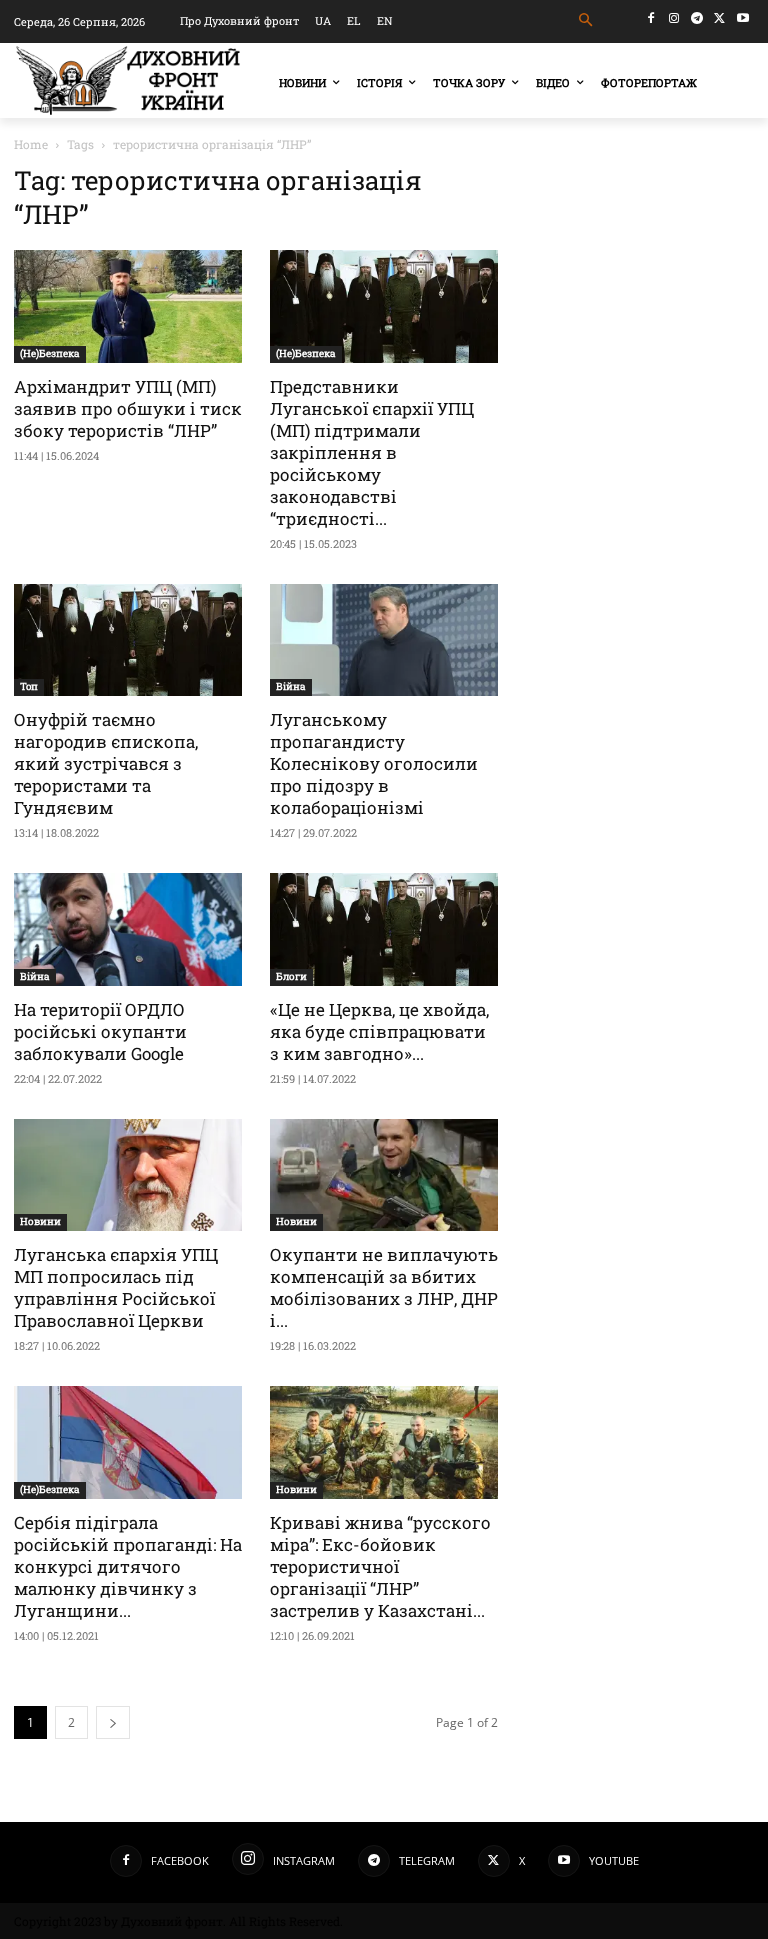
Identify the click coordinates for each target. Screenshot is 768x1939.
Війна (291, 686)
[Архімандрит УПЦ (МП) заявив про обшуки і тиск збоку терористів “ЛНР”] (128, 306)
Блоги (291, 976)
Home (31, 144)
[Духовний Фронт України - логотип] (128, 80)
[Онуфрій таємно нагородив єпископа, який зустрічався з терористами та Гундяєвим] (128, 640)
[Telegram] (697, 18)
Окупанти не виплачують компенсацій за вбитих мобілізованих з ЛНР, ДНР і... (384, 1287)
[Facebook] (651, 18)
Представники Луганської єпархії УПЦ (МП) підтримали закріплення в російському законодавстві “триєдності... (372, 452)
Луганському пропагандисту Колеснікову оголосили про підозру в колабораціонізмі (374, 763)
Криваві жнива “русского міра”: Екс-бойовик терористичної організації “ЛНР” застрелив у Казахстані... (380, 1566)
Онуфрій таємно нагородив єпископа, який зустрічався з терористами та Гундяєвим (106, 763)
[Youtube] (742, 18)
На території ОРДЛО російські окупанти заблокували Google (100, 1031)
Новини (40, 1221)
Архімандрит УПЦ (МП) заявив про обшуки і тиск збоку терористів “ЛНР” (128, 408)
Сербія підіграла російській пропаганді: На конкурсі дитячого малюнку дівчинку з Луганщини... (128, 1566)
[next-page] (113, 1722)
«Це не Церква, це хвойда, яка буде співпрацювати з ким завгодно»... (379, 1031)
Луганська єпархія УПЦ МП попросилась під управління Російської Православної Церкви (116, 1287)
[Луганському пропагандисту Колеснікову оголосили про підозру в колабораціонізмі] (384, 640)
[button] (586, 20)
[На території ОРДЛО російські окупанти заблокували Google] (128, 929)
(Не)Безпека (50, 353)
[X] (719, 18)
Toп (29, 686)
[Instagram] (674, 18)
